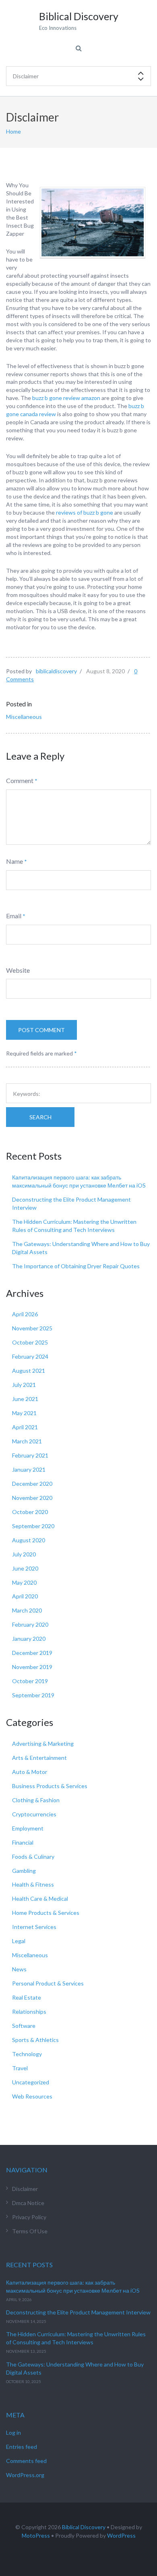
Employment (28, 1828)
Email (14, 916)
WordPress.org (25, 2475)
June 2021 (25, 1399)
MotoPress (36, 2535)
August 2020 (29, 1540)
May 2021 (24, 1413)
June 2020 (25, 1568)
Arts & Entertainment (39, 1758)
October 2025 (30, 1342)
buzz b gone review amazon (66, 398)
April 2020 (25, 1596)
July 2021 (24, 1385)
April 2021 (25, 1427)
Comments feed (26, 2461)
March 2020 (27, 1610)
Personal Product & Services (48, 1983)
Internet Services (34, 1927)
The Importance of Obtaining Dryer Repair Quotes (76, 1266)
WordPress (121, 2535)
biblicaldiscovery (56, 671)
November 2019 (32, 1667)
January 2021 (29, 1469)
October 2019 (30, 1681)
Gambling (24, 1871)
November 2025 (32, 1328)
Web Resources (32, 2096)
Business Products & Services (50, 1786)
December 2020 (32, 1484)
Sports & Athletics (35, 2040)
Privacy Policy (29, 2217)
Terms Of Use (30, 2231)
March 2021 (27, 1441)
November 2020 (32, 1498)
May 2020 (24, 1582)
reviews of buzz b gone (85, 512)
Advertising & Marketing (43, 1744)
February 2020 (30, 1624)
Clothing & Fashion (36, 1800)
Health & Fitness (33, 1884)
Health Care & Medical (40, 1898)
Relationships (29, 2012)
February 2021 (30, 1455)
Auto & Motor (30, 1772)
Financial (23, 1842)
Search (40, 1117)
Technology (27, 2054)
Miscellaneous (24, 717)
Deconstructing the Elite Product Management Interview (78, 2312)
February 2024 (30, 1356)
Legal (19, 1941)
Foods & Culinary (33, 1857)
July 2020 (24, 1554)
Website (18, 970)
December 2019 (32, 1653)
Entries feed (22, 2447)
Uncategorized (31, 2082)
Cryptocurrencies (34, 1814)
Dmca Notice (28, 2203)
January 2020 (29, 1639)
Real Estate (27, 1997)
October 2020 (30, 1512)
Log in (13, 2433)
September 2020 (33, 1526)
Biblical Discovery (84, 2527)
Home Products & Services (46, 1913)
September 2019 (33, 1695)
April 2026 (25, 1314)
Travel (20, 2068)
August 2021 (29, 1371)
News (19, 1969)
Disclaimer (25, 2189)
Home (13, 131)
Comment (20, 780)
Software (24, 2026)
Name (14, 861)
